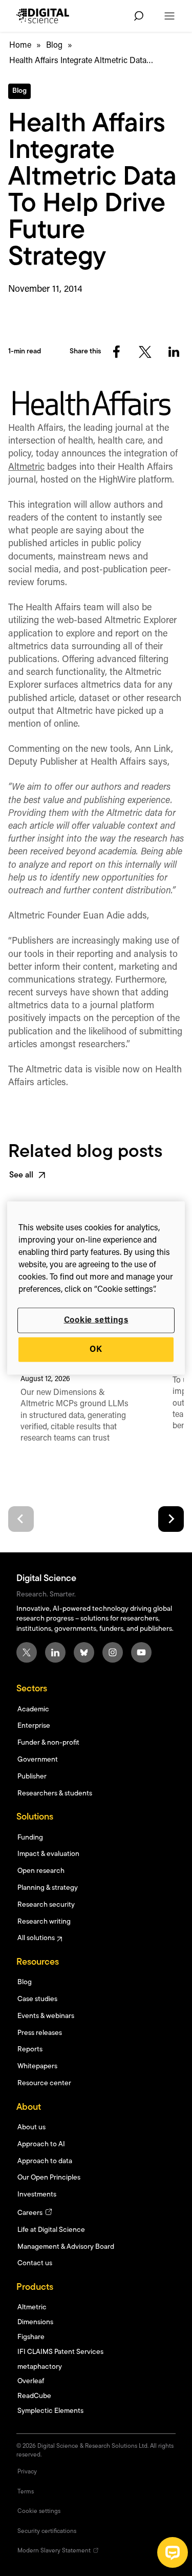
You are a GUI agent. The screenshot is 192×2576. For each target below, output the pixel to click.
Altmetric (26, 468)
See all (21, 1175)
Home (20, 46)
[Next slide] (171, 1519)
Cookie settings (96, 1320)
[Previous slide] (21, 1519)
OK (96, 1350)
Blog (54, 46)
